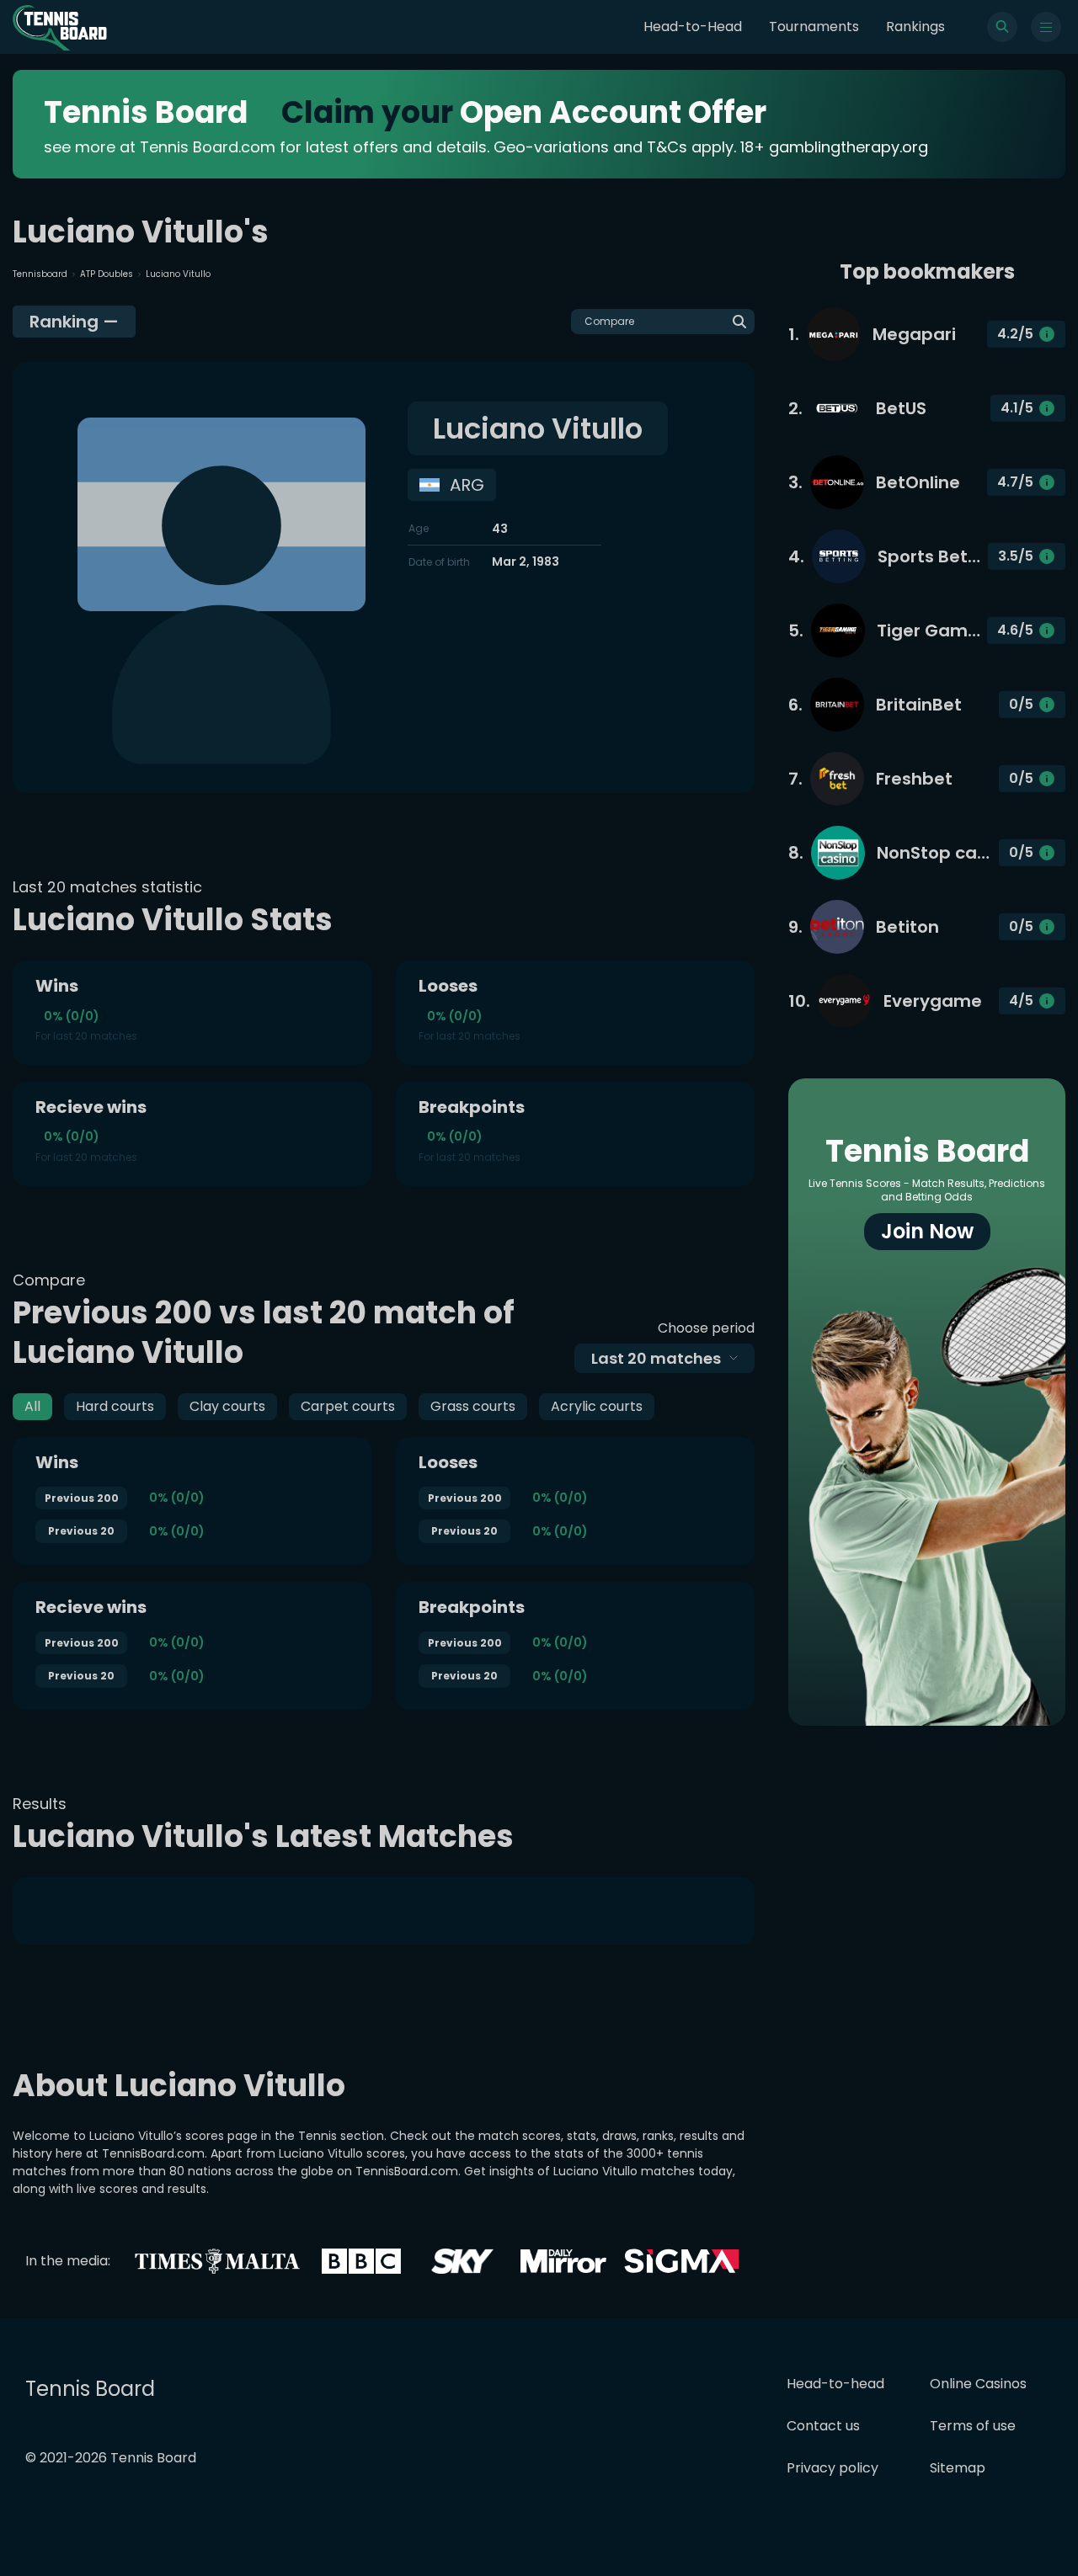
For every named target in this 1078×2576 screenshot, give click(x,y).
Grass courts (473, 1406)
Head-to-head (835, 2384)
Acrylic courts (597, 1406)
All (32, 1406)
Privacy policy (833, 2468)
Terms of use (973, 2426)
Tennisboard (40, 274)
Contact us (823, 2426)
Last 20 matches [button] (656, 1358)
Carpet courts (348, 1406)
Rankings (915, 27)
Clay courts (227, 1406)
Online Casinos (978, 2384)
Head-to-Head (693, 27)
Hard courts (115, 1406)
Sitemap (958, 2468)
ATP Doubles (107, 274)
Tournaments (814, 27)
